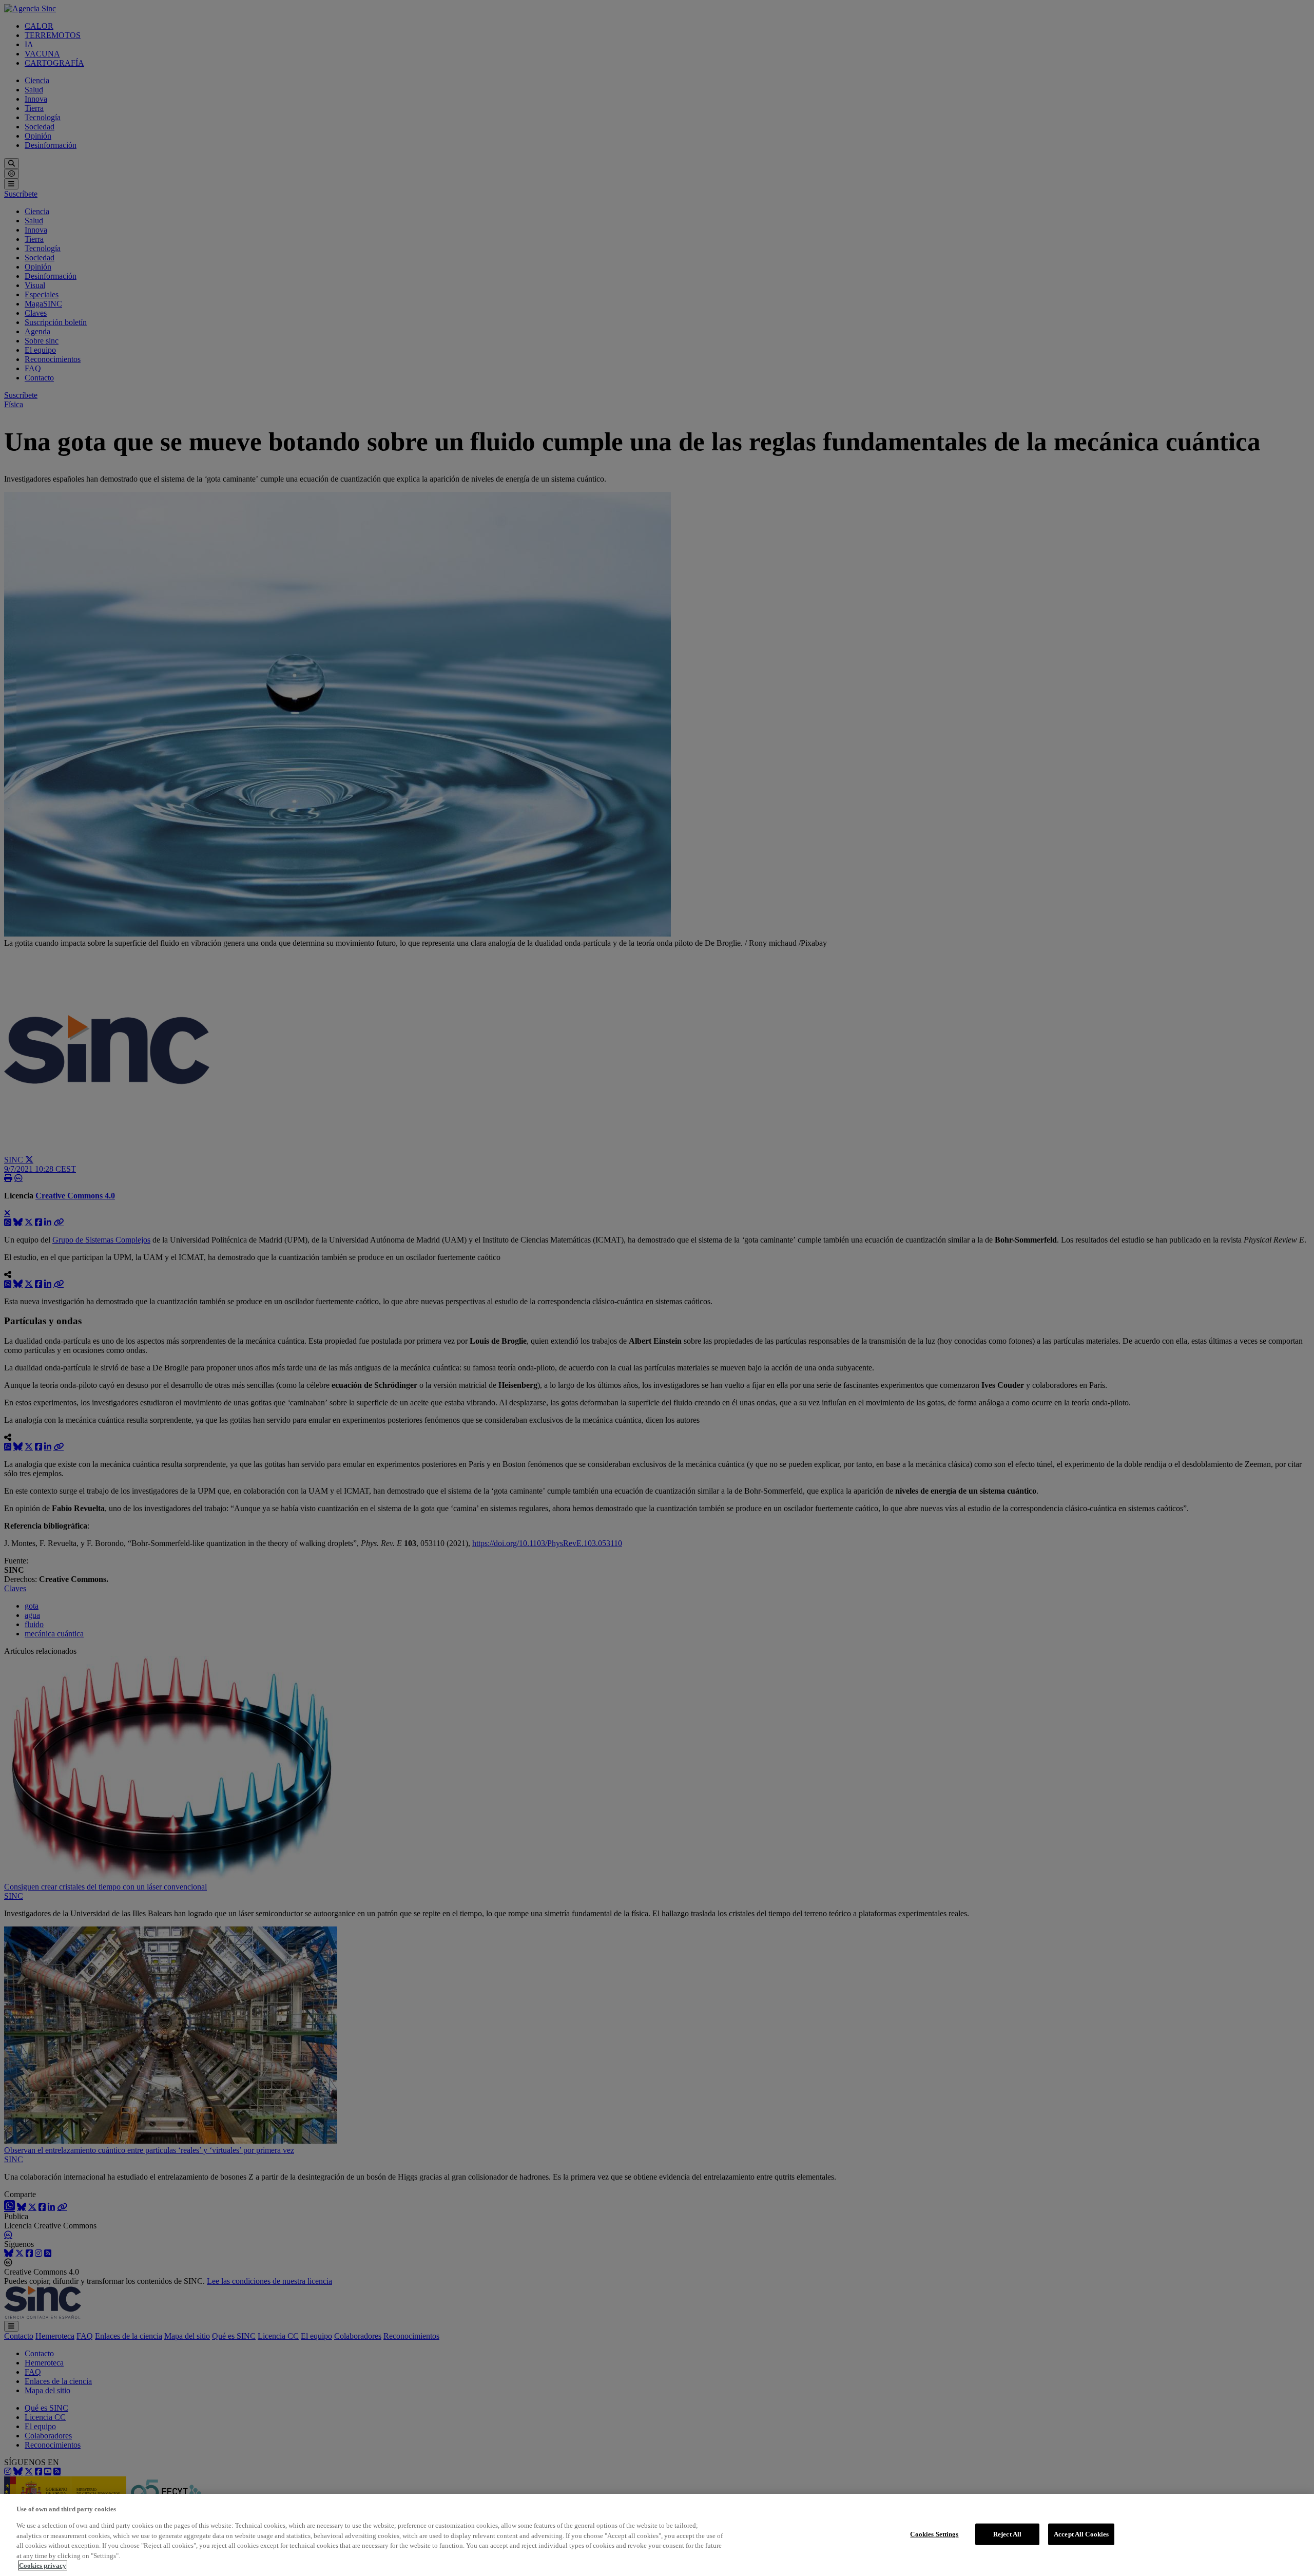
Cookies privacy (43, 2565)
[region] (657, 2535)
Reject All (1007, 2534)
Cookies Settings (934, 2534)
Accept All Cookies (1081, 2534)
